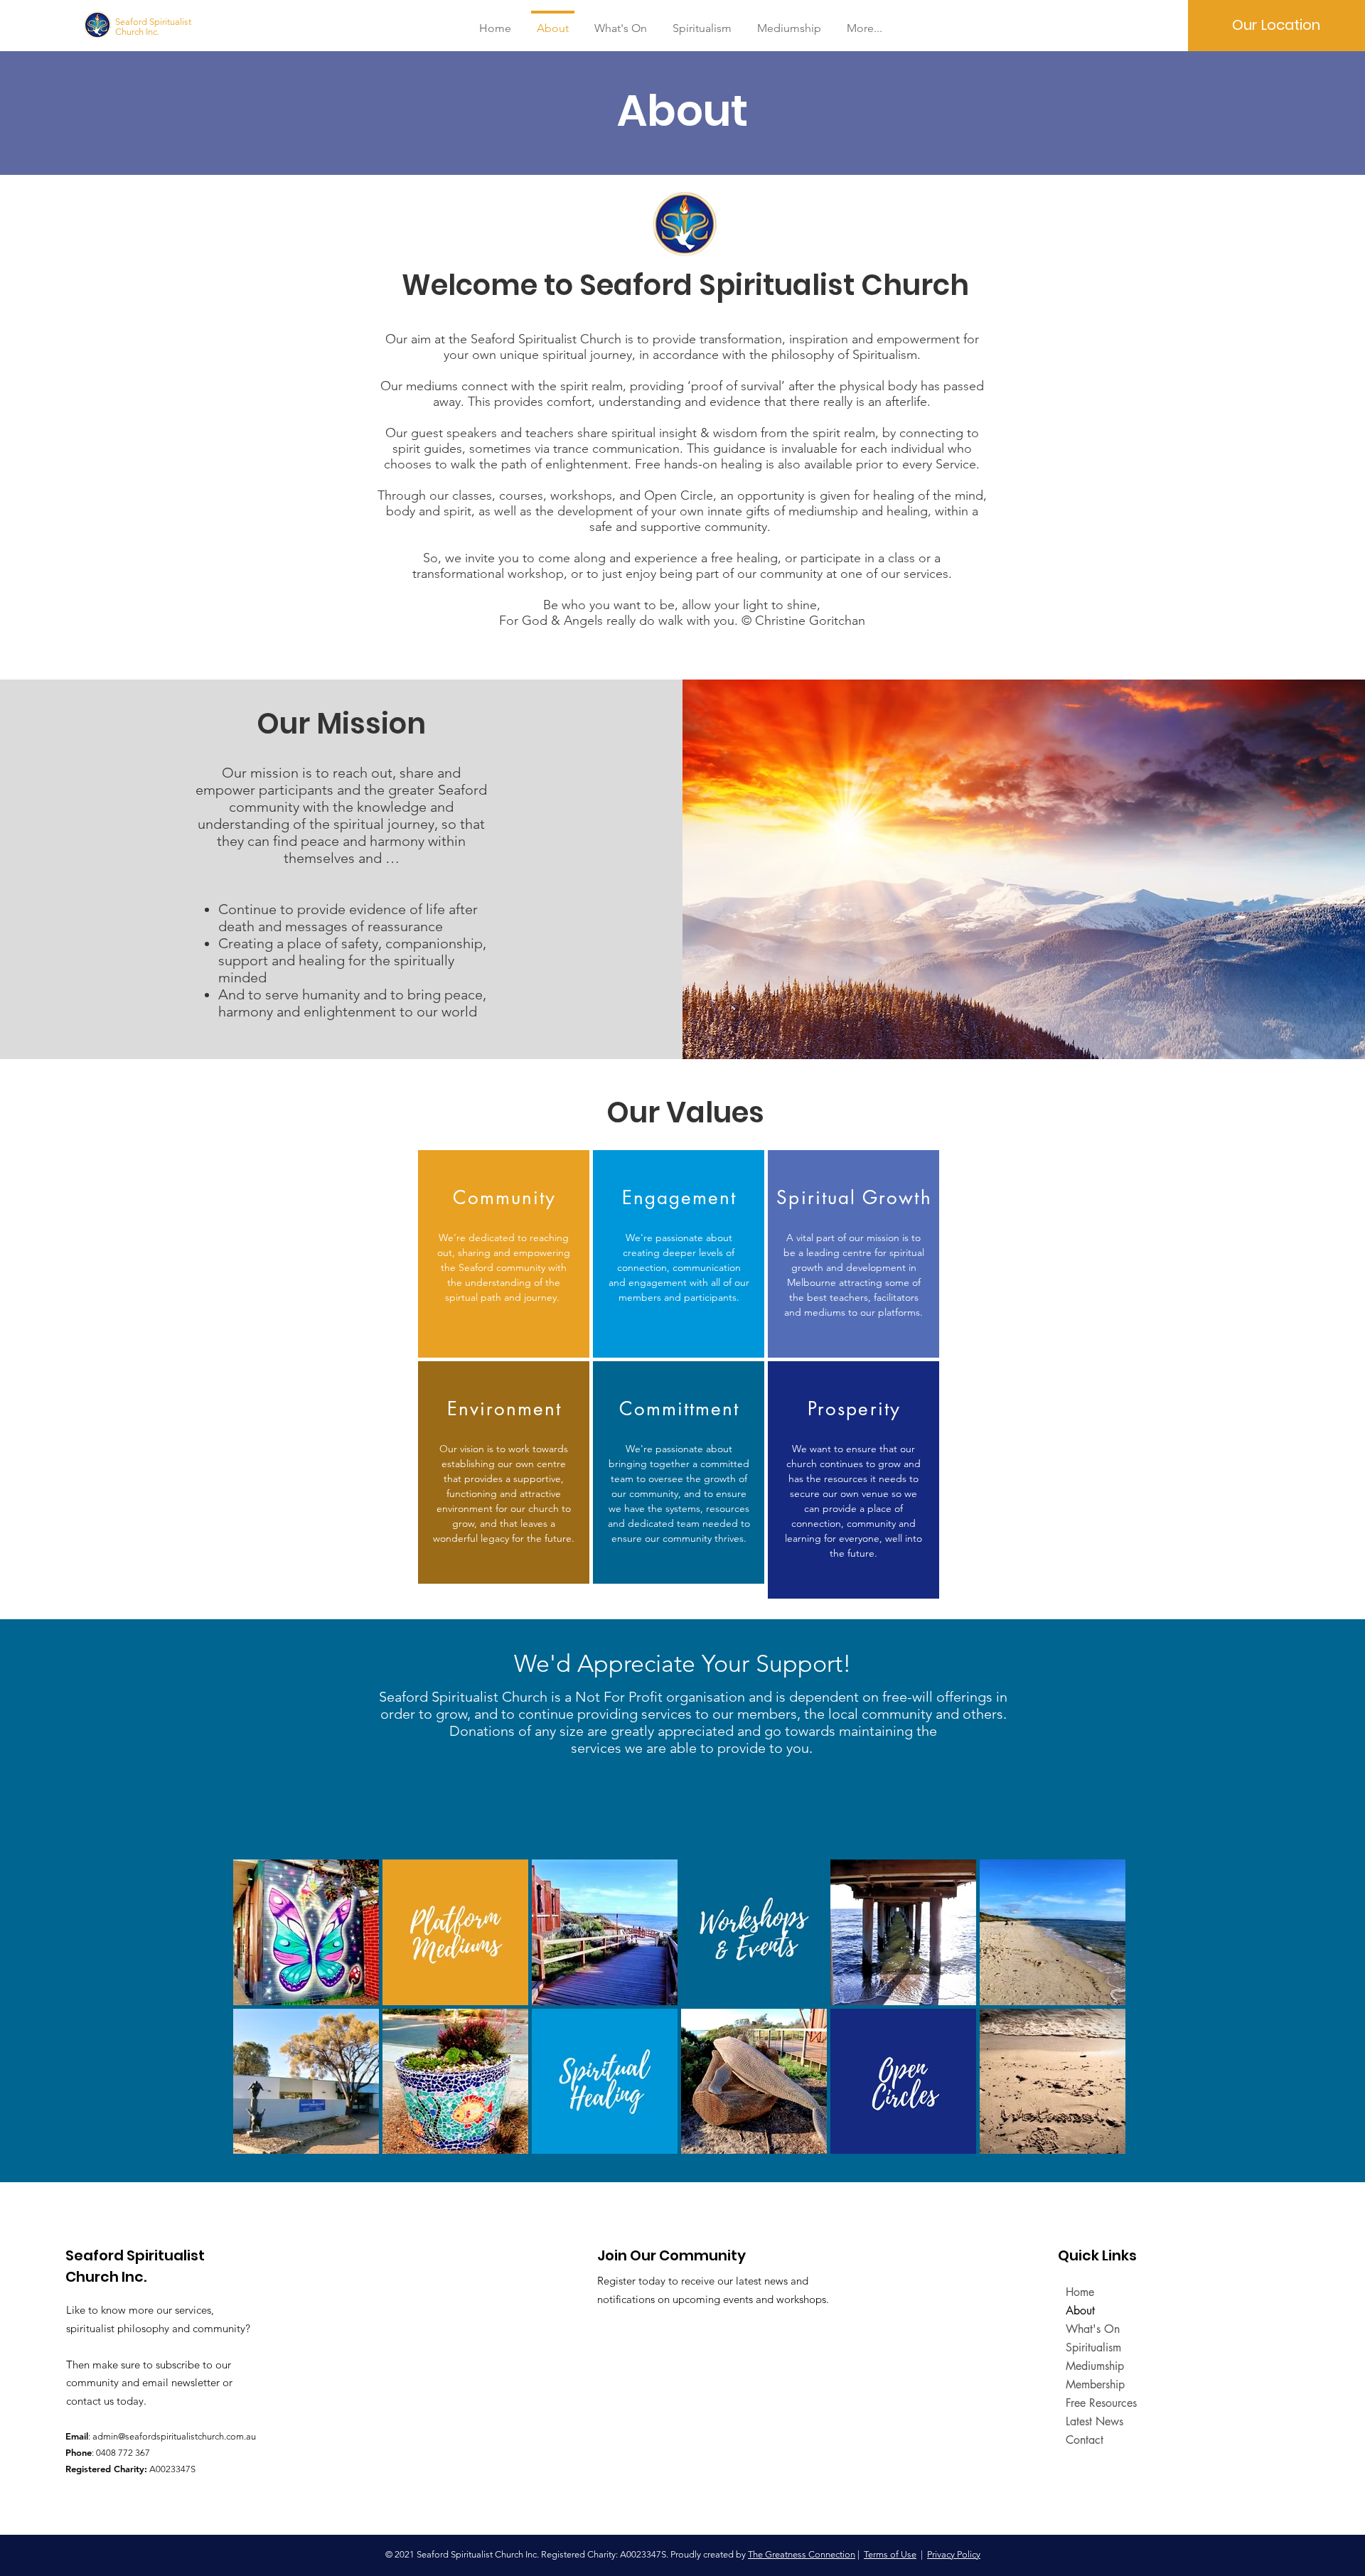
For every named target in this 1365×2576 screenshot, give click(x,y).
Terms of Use (890, 2554)
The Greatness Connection (802, 2554)
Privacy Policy (954, 2554)
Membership (1095, 2384)
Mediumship (1095, 2366)
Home (1080, 2292)
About (1080, 2311)
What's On (1093, 2329)
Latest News (1094, 2421)
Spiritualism (1093, 2347)
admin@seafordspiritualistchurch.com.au (174, 2436)
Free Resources (1101, 2403)
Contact (1085, 2440)
